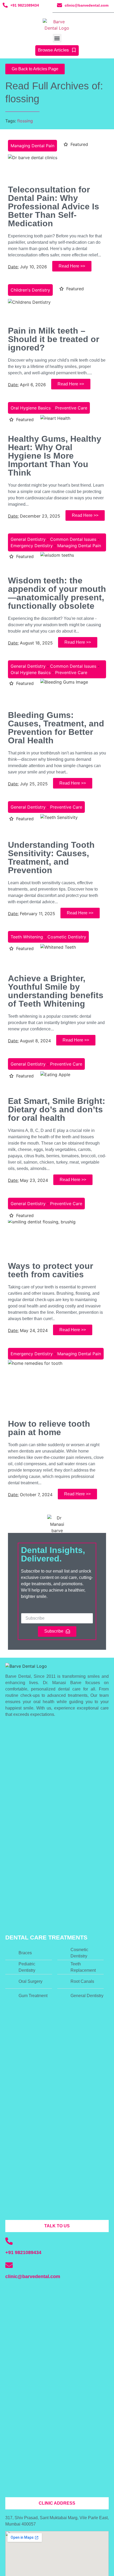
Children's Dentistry (30, 290)
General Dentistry (28, 539)
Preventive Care (71, 408)
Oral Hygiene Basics (31, 408)
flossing (25, 121)
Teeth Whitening (27, 937)
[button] (57, 38)
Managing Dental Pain (32, 146)
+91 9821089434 (25, 5)
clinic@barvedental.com (87, 5)
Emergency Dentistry (32, 546)
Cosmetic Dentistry (67, 937)
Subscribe (30, 1611)
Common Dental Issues (73, 539)
